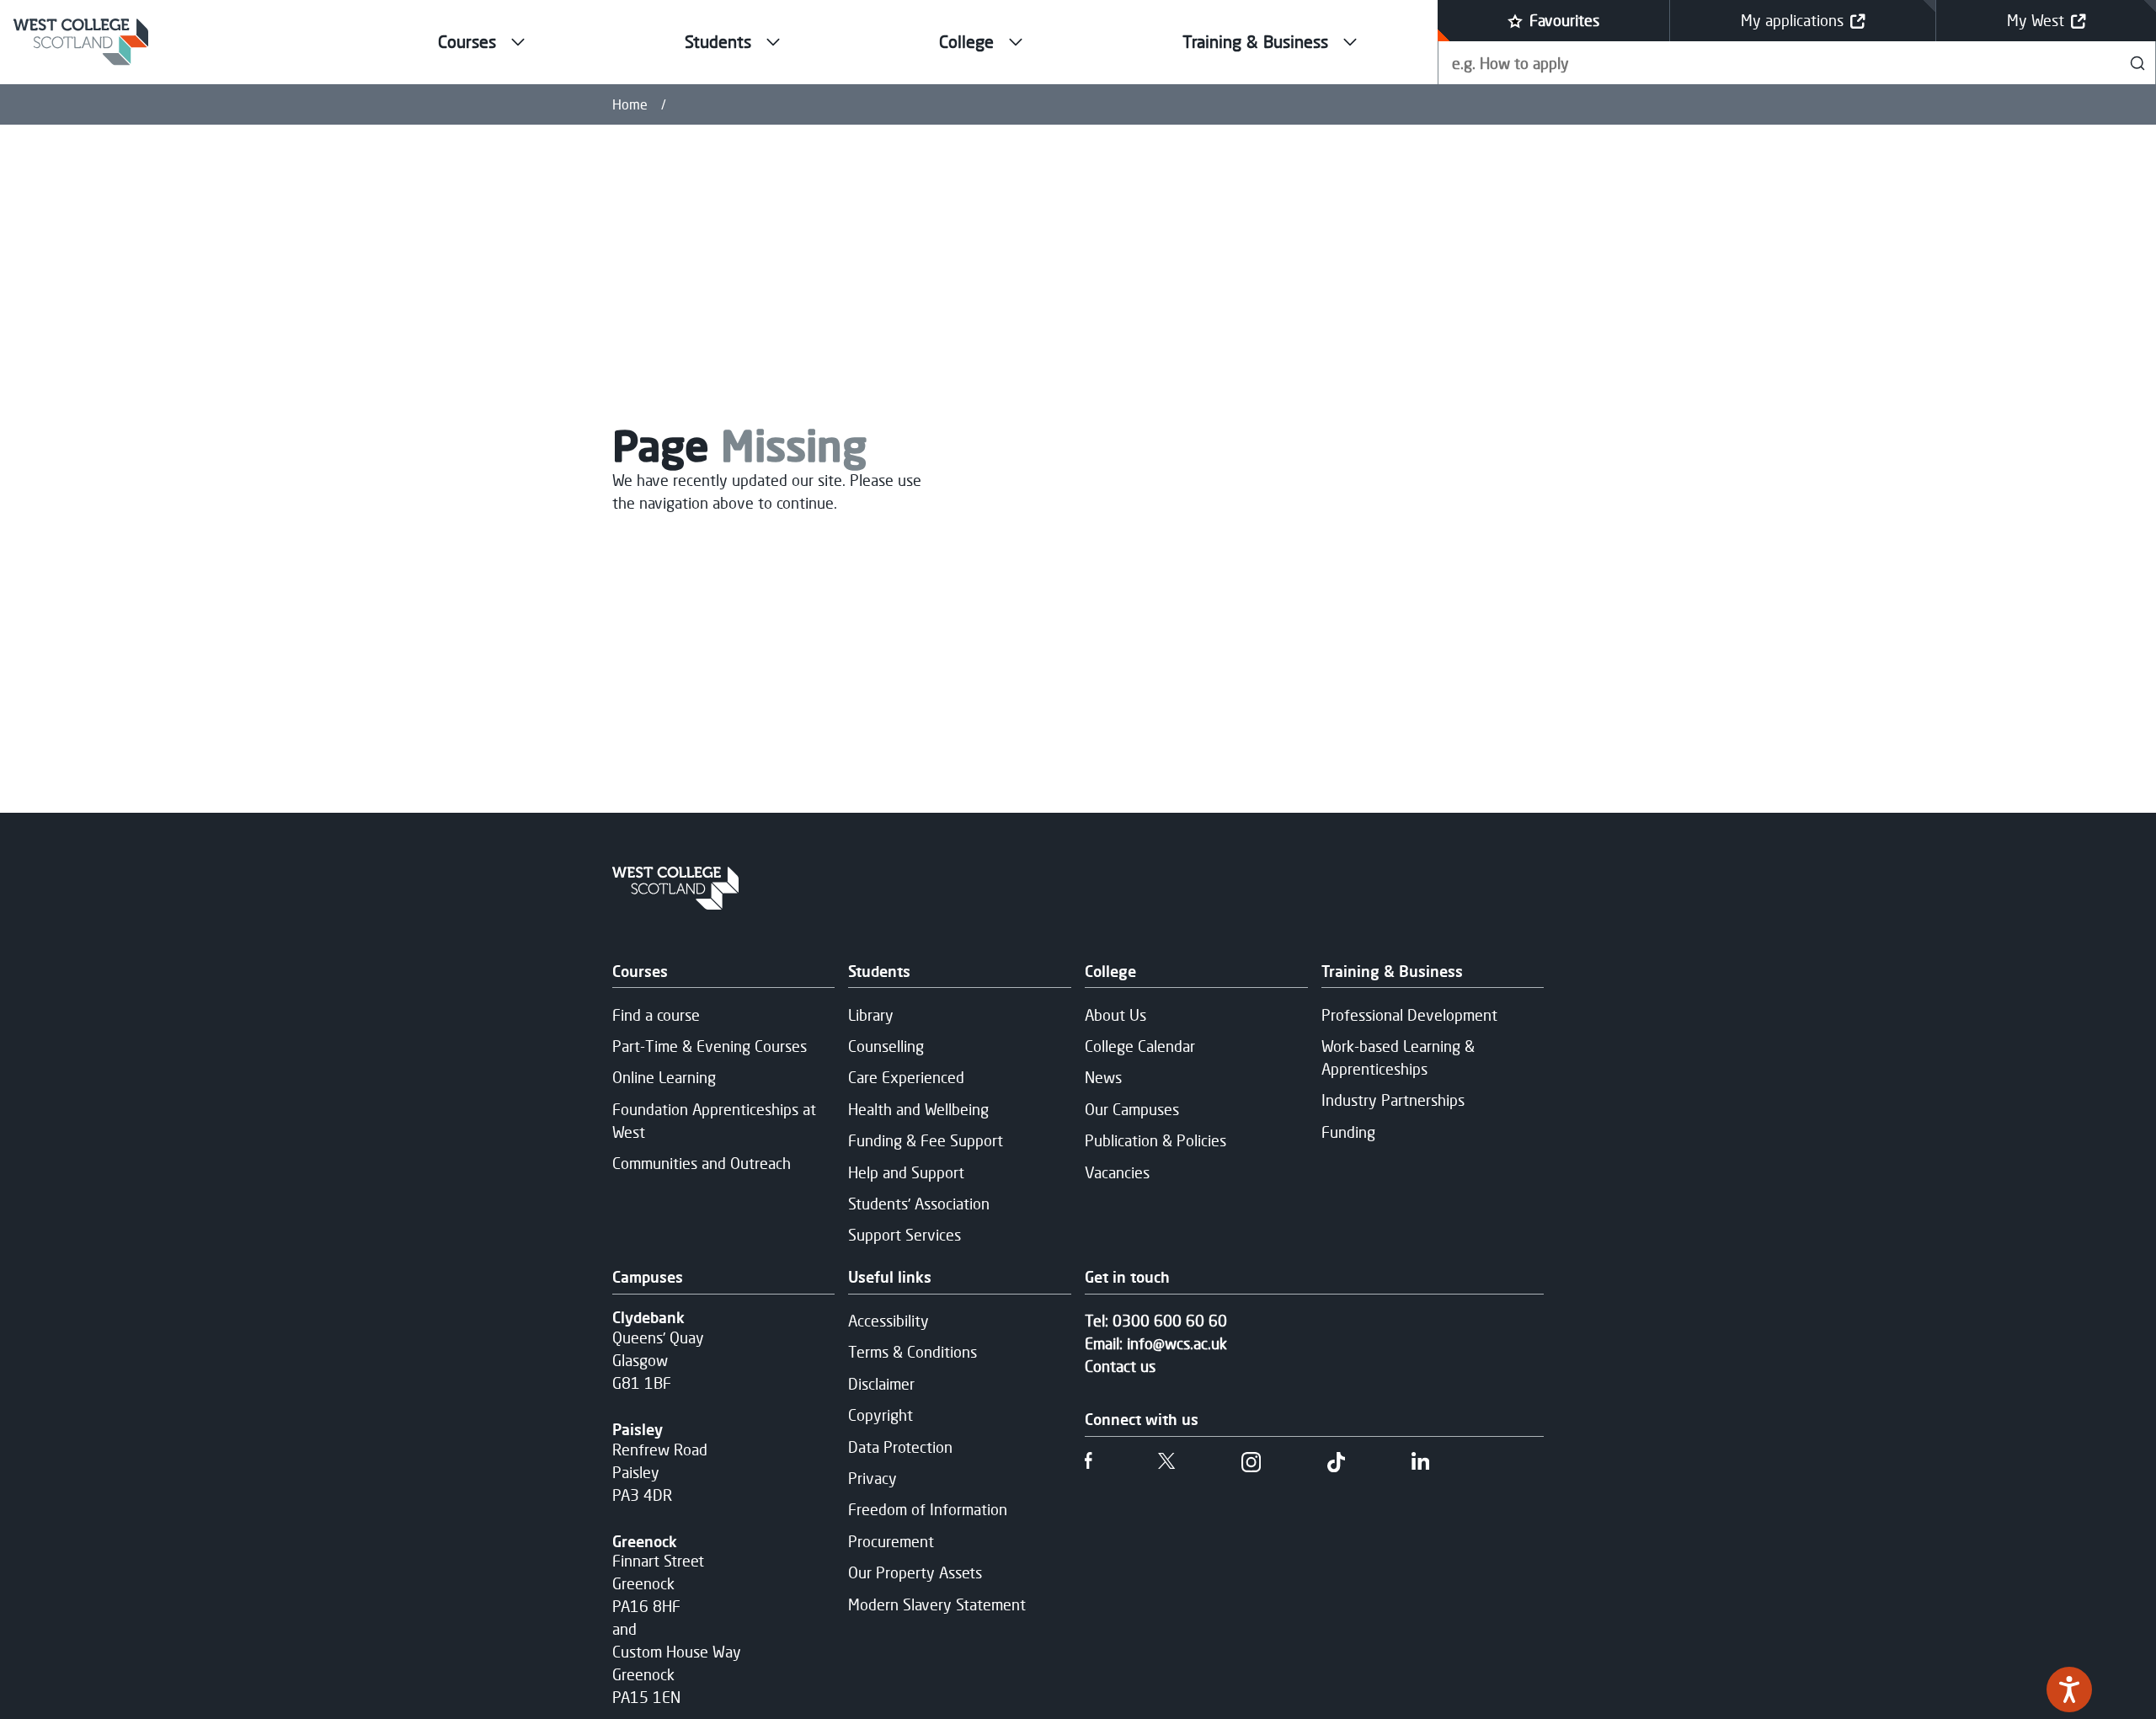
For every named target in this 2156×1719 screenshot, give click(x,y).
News (1103, 1077)
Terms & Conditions (913, 1352)
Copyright (881, 1415)
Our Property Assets (915, 1572)
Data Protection (900, 1447)
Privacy (873, 1478)
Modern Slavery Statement (937, 1604)
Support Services (905, 1235)
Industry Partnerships (1393, 1100)
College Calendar (1140, 1046)
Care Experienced (906, 1077)
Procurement (891, 1541)
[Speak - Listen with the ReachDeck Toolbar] (2069, 1690)
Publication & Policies (1155, 1140)
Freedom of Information (928, 1509)
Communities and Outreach (702, 1163)
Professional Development (1409, 1015)
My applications (1792, 20)
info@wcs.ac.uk (1177, 1343)
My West (2036, 20)
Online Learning (664, 1077)
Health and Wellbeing (918, 1109)
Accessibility (889, 1321)
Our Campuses (1132, 1109)
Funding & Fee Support (926, 1140)
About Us (1115, 1015)
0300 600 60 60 (1170, 1321)
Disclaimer (881, 1384)
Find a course (656, 1015)
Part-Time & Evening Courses (710, 1046)
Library (871, 1015)
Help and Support (906, 1172)
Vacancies (1117, 1172)
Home (630, 104)
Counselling (886, 1046)
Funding (1348, 1132)
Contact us (1120, 1366)
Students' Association (919, 1204)
